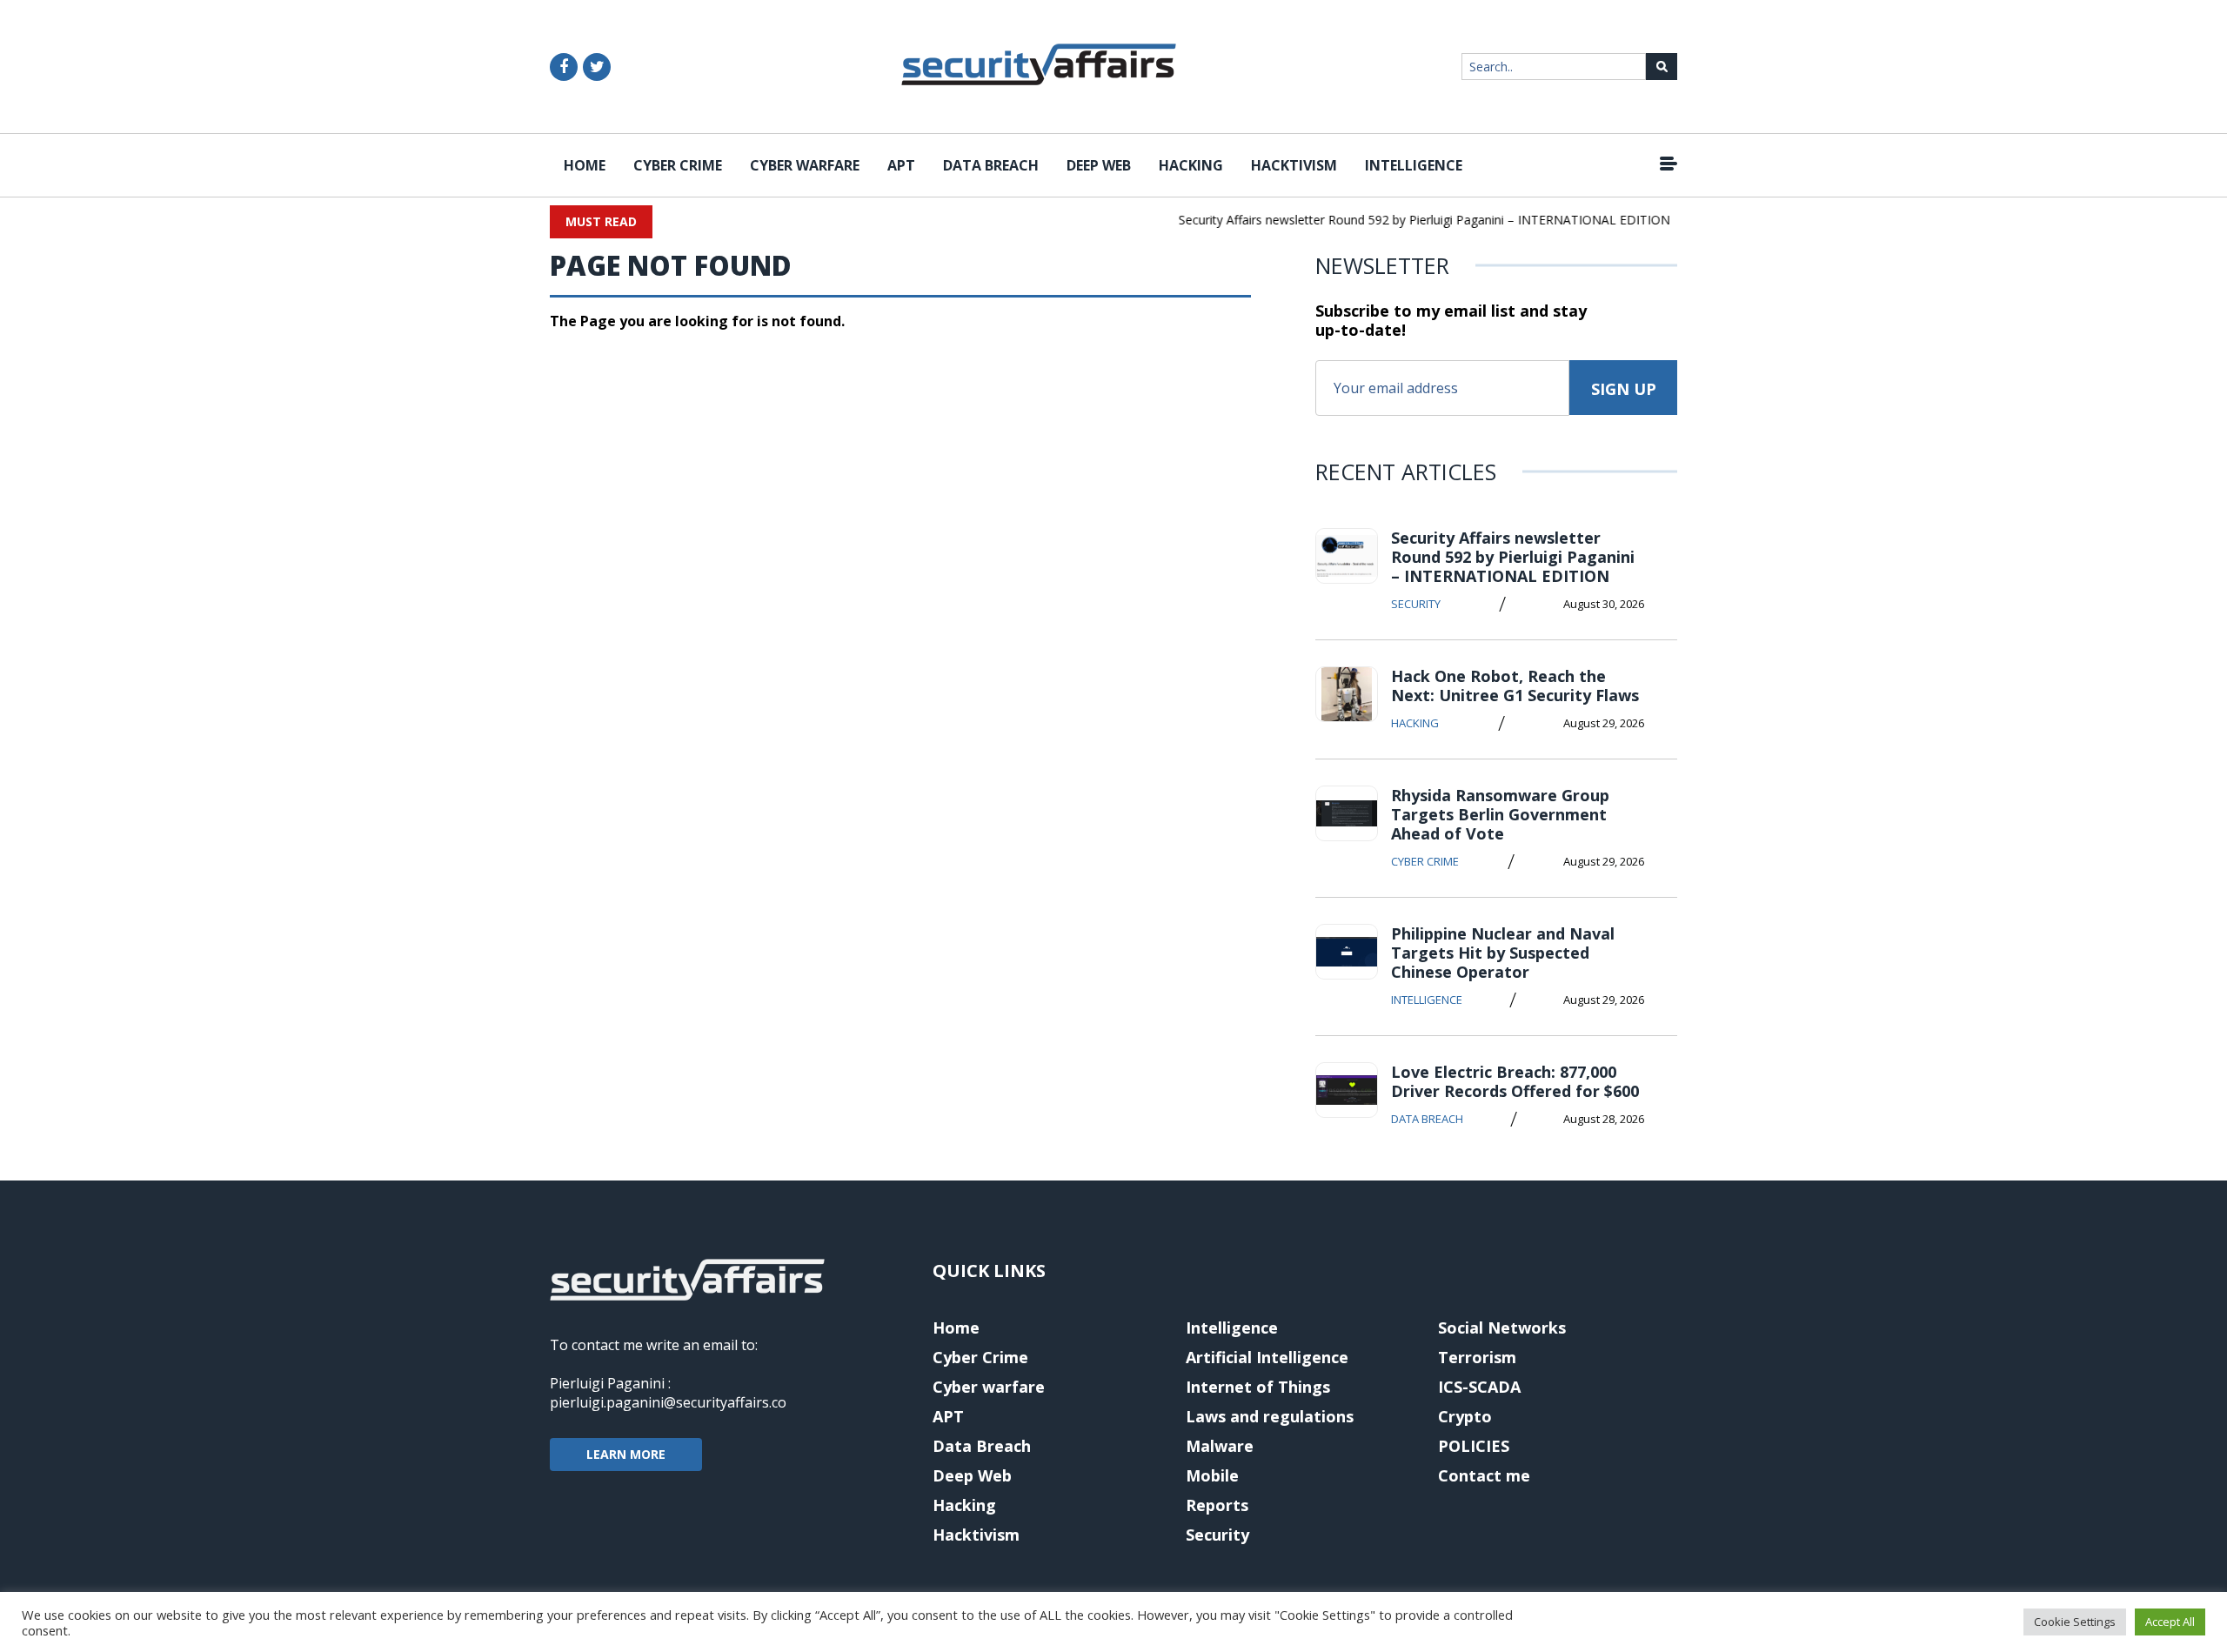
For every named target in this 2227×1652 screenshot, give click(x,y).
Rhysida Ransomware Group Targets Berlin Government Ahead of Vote (1500, 814)
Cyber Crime (678, 165)
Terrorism (1477, 1357)
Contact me (1484, 1475)
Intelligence (1414, 165)
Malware (1220, 1446)
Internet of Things (1258, 1387)
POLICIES (1474, 1446)
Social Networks (1502, 1328)
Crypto (1465, 1416)
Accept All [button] (2170, 1622)
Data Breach (991, 165)
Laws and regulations (1270, 1416)
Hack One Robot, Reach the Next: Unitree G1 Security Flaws (1515, 686)
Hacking (1191, 165)
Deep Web (1099, 165)
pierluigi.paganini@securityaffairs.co (668, 1402)
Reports (1217, 1505)
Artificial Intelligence (1267, 1357)
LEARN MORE (626, 1454)
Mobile (1212, 1475)
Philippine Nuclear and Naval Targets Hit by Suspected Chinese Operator (1503, 953)
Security (1416, 604)
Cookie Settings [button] (2075, 1622)
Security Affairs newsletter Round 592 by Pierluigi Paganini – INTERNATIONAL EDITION (1408, 220)
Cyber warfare (805, 165)
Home (585, 165)
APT (901, 165)
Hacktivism (1294, 165)
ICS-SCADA (1479, 1387)
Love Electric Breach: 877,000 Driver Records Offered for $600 (1515, 1081)
